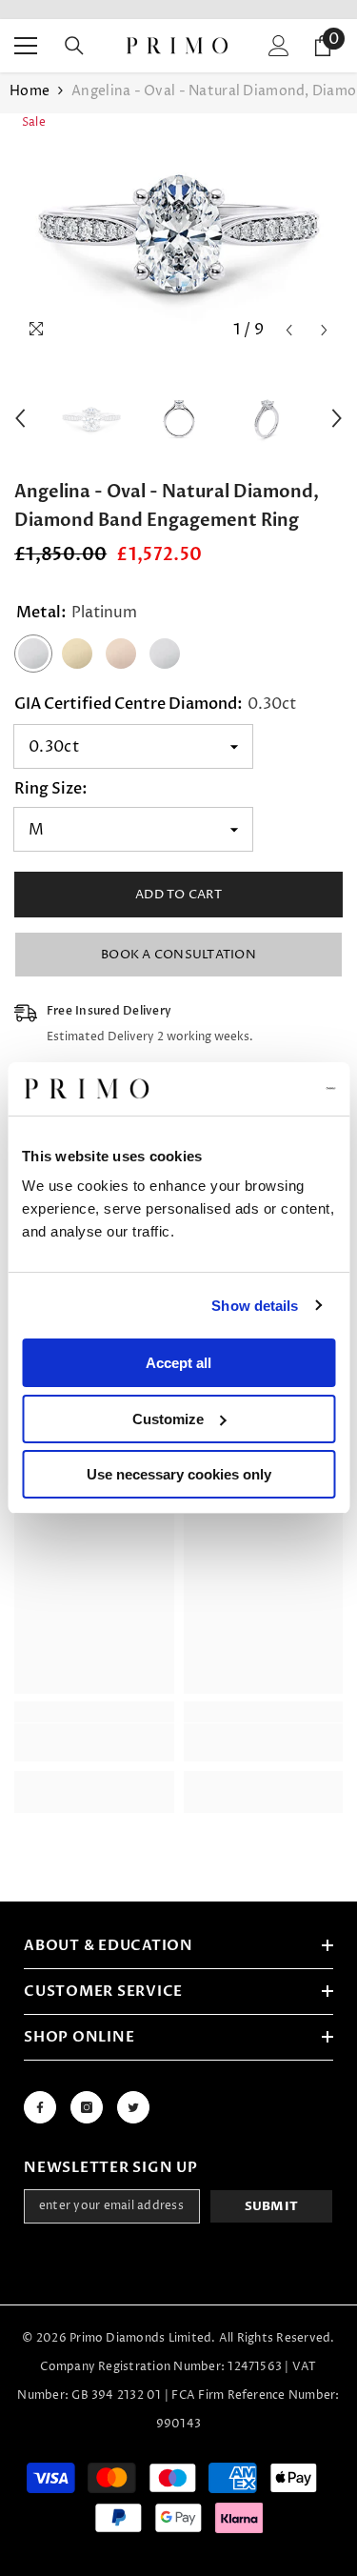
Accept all (178, 1363)
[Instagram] (87, 2107)
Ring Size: (51, 789)
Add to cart (178, 895)
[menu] (26, 46)
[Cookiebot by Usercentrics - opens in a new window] (254, 1089)
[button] (289, 330)
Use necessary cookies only (179, 1474)
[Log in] (279, 46)
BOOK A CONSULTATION (178, 955)
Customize (168, 1419)
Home (30, 91)
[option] (178, 231)
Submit (272, 2206)
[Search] (74, 46)
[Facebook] (40, 2107)
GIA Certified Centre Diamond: (155, 704)
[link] (94, 1742)
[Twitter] (133, 2107)
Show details (255, 1306)
